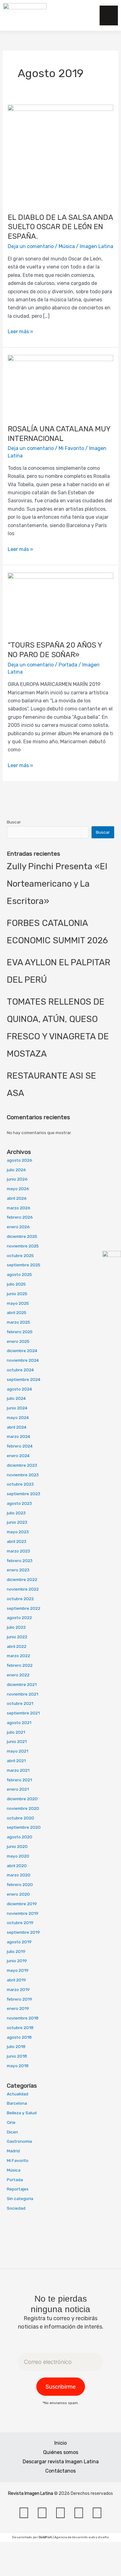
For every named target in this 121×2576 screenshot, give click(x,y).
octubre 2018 (20, 2028)
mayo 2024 (18, 1417)
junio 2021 (17, 1741)
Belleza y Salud (22, 2113)
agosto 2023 (19, 1503)
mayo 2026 (18, 1189)
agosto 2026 (20, 1160)
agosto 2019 (19, 1942)
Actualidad (18, 2094)
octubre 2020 (20, 1818)
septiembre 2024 (24, 1379)
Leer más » (20, 331)
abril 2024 (17, 1427)
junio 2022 (17, 1637)
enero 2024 (18, 1456)
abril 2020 (17, 1866)
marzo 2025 (18, 1322)
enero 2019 (18, 2008)
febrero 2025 (20, 1332)
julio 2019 (16, 1951)
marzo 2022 (18, 1656)
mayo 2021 (18, 1751)
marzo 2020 (19, 1875)
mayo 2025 (18, 1303)
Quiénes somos (61, 2452)
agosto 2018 (19, 2037)
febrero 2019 (20, 1999)
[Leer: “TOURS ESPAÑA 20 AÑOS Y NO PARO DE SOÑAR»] (61, 603)
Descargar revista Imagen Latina (61, 2462)
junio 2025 (17, 1294)
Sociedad (16, 2208)
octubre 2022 (20, 1599)
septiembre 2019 (23, 1932)
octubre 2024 (20, 1370)
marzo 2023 (18, 1551)
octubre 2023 (20, 1484)
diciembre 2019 (22, 1904)
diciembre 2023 (22, 1465)
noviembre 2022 (23, 1589)
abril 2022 (17, 1646)
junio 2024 (17, 1408)
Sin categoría (20, 2198)
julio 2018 (16, 2046)
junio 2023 (17, 1522)
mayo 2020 (18, 1856)
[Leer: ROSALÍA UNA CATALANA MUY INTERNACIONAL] (61, 385)
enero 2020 (18, 1894)
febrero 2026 (20, 1217)
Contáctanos (60, 2471)
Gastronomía (19, 2141)
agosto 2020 (20, 1837)
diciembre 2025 (22, 1236)
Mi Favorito (71, 448)
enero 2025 (18, 1341)
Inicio (60, 2443)
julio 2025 (16, 1284)
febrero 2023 (20, 1561)
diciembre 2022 (22, 1579)
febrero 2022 (20, 1665)
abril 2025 (17, 1312)
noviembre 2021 (22, 1694)
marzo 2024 (18, 1436)
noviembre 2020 (23, 1808)
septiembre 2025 (24, 1265)
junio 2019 (17, 1961)
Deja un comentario (31, 246)
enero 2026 (18, 1227)
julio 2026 (16, 1170)
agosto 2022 (19, 1618)
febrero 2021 (19, 1780)
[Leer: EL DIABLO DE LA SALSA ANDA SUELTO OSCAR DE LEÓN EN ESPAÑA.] (61, 155)
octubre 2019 (20, 1923)
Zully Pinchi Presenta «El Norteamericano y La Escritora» (57, 884)
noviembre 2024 (23, 1360)
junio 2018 (17, 2056)
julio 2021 (16, 1732)
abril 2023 (17, 1541)
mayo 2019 (18, 1970)
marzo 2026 (19, 1208)
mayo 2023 (18, 1532)
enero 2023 (18, 1570)
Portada (68, 665)
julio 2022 (16, 1627)
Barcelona (17, 2103)
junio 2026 (17, 1179)
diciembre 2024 (22, 1351)
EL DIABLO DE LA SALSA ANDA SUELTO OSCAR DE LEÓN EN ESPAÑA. (60, 227)
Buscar (14, 822)
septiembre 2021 (23, 1713)
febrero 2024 (20, 1446)
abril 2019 (16, 1980)
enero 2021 (18, 1789)
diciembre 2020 (22, 1799)
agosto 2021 (19, 1722)
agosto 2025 (19, 1274)
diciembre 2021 (22, 1684)
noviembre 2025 (23, 1246)
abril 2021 (16, 1761)
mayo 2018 (18, 2066)
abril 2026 (17, 1198)
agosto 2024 (19, 1389)
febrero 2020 (20, 1884)
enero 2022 (18, 1675)
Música (67, 246)
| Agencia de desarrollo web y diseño (74, 2537)
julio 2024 (16, 1398)
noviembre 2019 (23, 1913)
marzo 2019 (18, 1989)
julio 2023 (16, 1513)
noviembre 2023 (23, 1475)
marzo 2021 (18, 1770)
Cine (11, 2122)
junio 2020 (17, 1846)
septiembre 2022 (24, 1608)
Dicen (12, 2132)
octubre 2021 (20, 1703)
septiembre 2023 (24, 1494)
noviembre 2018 (23, 2018)
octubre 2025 (20, 1255)
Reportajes (18, 2189)
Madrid (13, 2151)
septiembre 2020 (24, 1827)
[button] (84, 15)
